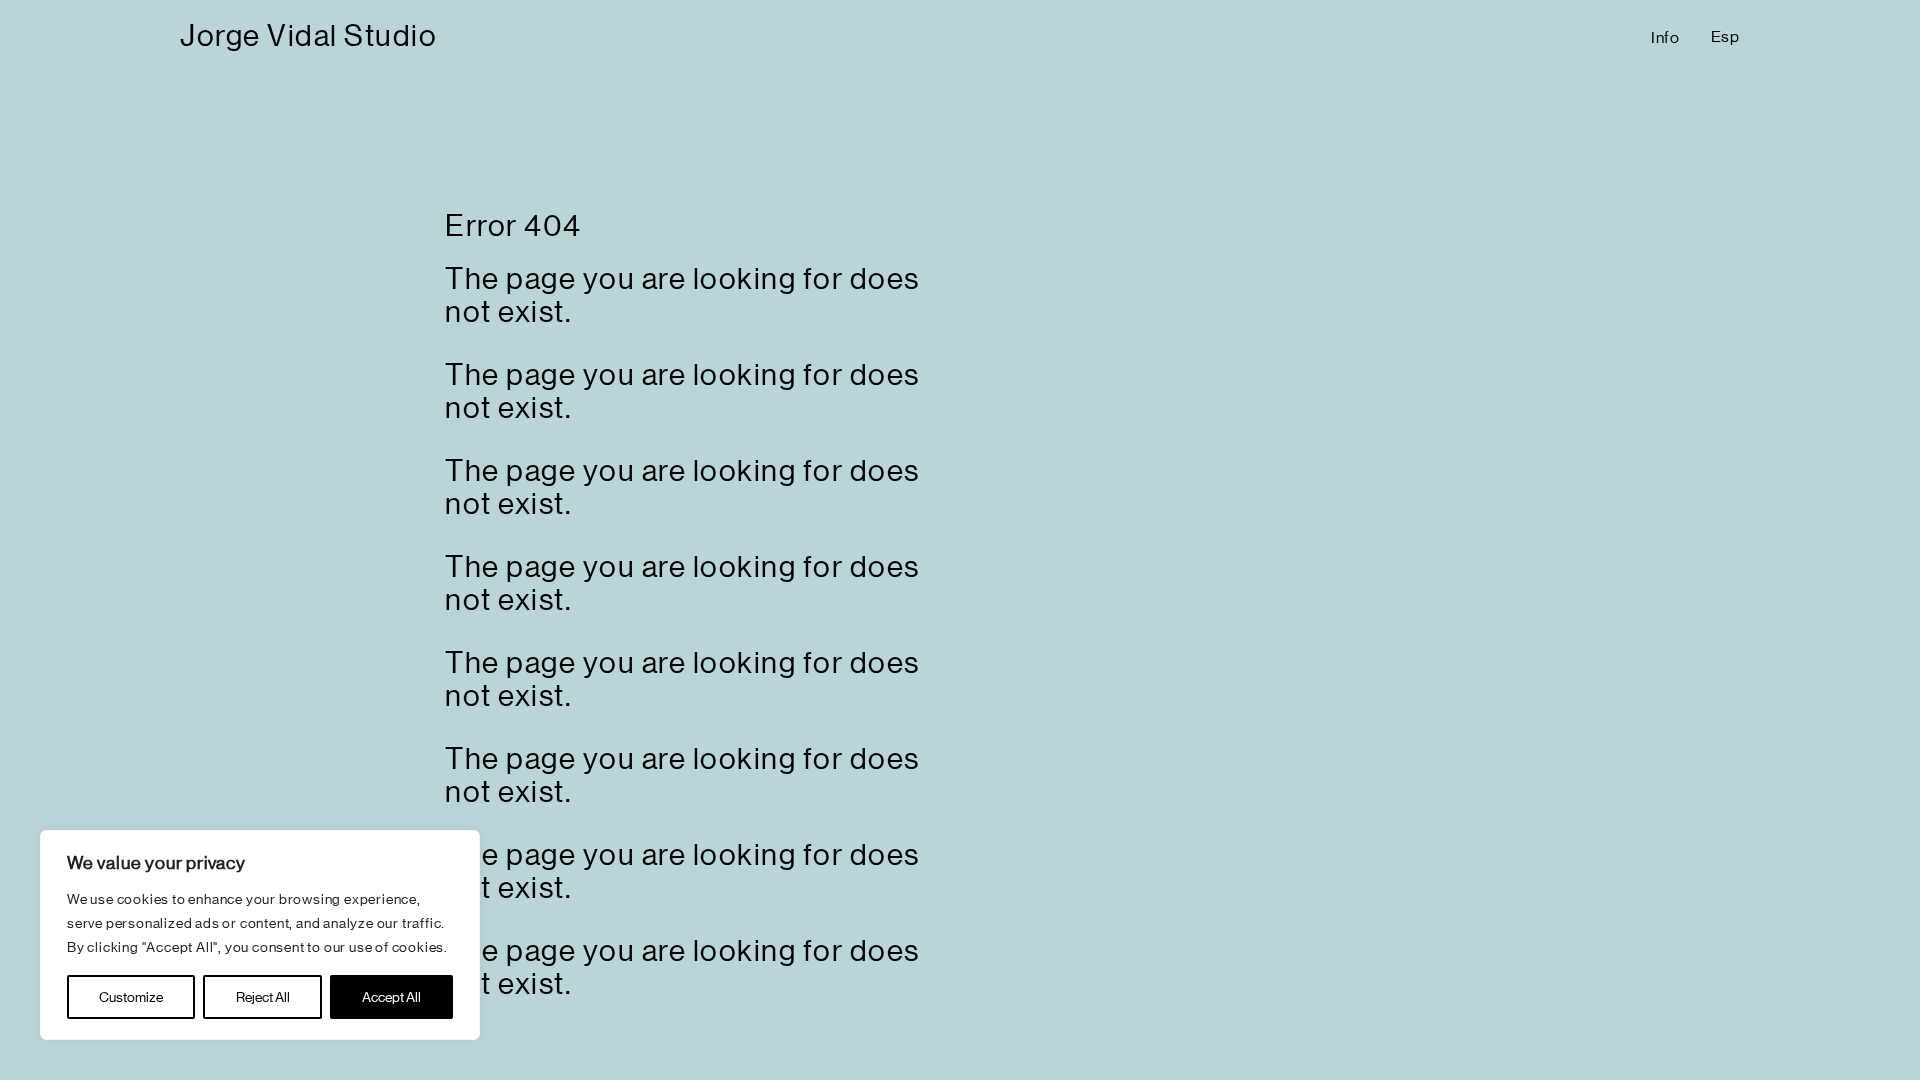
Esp (1725, 36)
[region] (260, 935)
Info (1665, 37)
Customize (131, 997)
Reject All (263, 997)
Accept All (391, 997)
